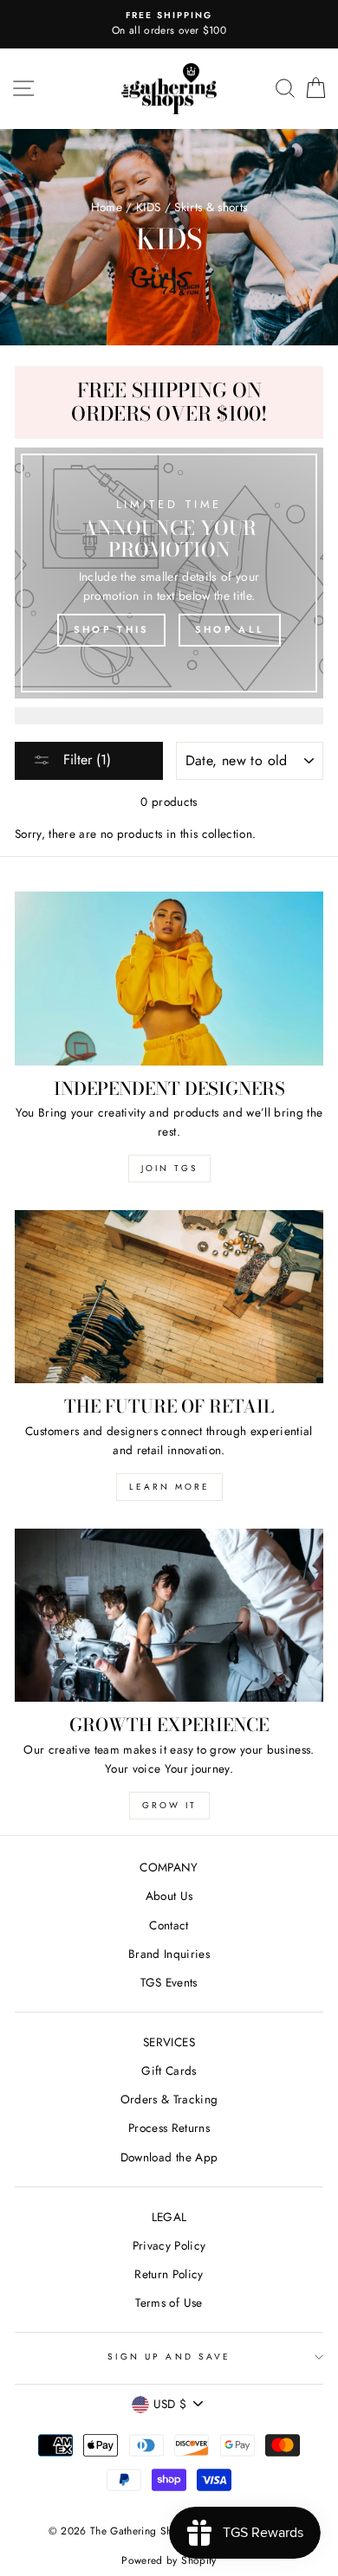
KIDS (148, 207)
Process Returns (169, 2128)
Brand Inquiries (169, 1954)
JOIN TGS (169, 1168)
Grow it (169, 1805)
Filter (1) (85, 760)
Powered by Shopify (169, 2560)
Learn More (169, 1487)
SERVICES (169, 2042)
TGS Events (169, 1982)
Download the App (169, 2157)
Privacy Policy (169, 2245)
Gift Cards (169, 2070)
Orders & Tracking (169, 2099)
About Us (169, 1896)
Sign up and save (169, 2357)
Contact (169, 1925)
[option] (169, 24)
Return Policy (169, 2274)
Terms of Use (169, 2302)
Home (107, 207)
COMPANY (169, 1867)
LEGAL (169, 2217)
